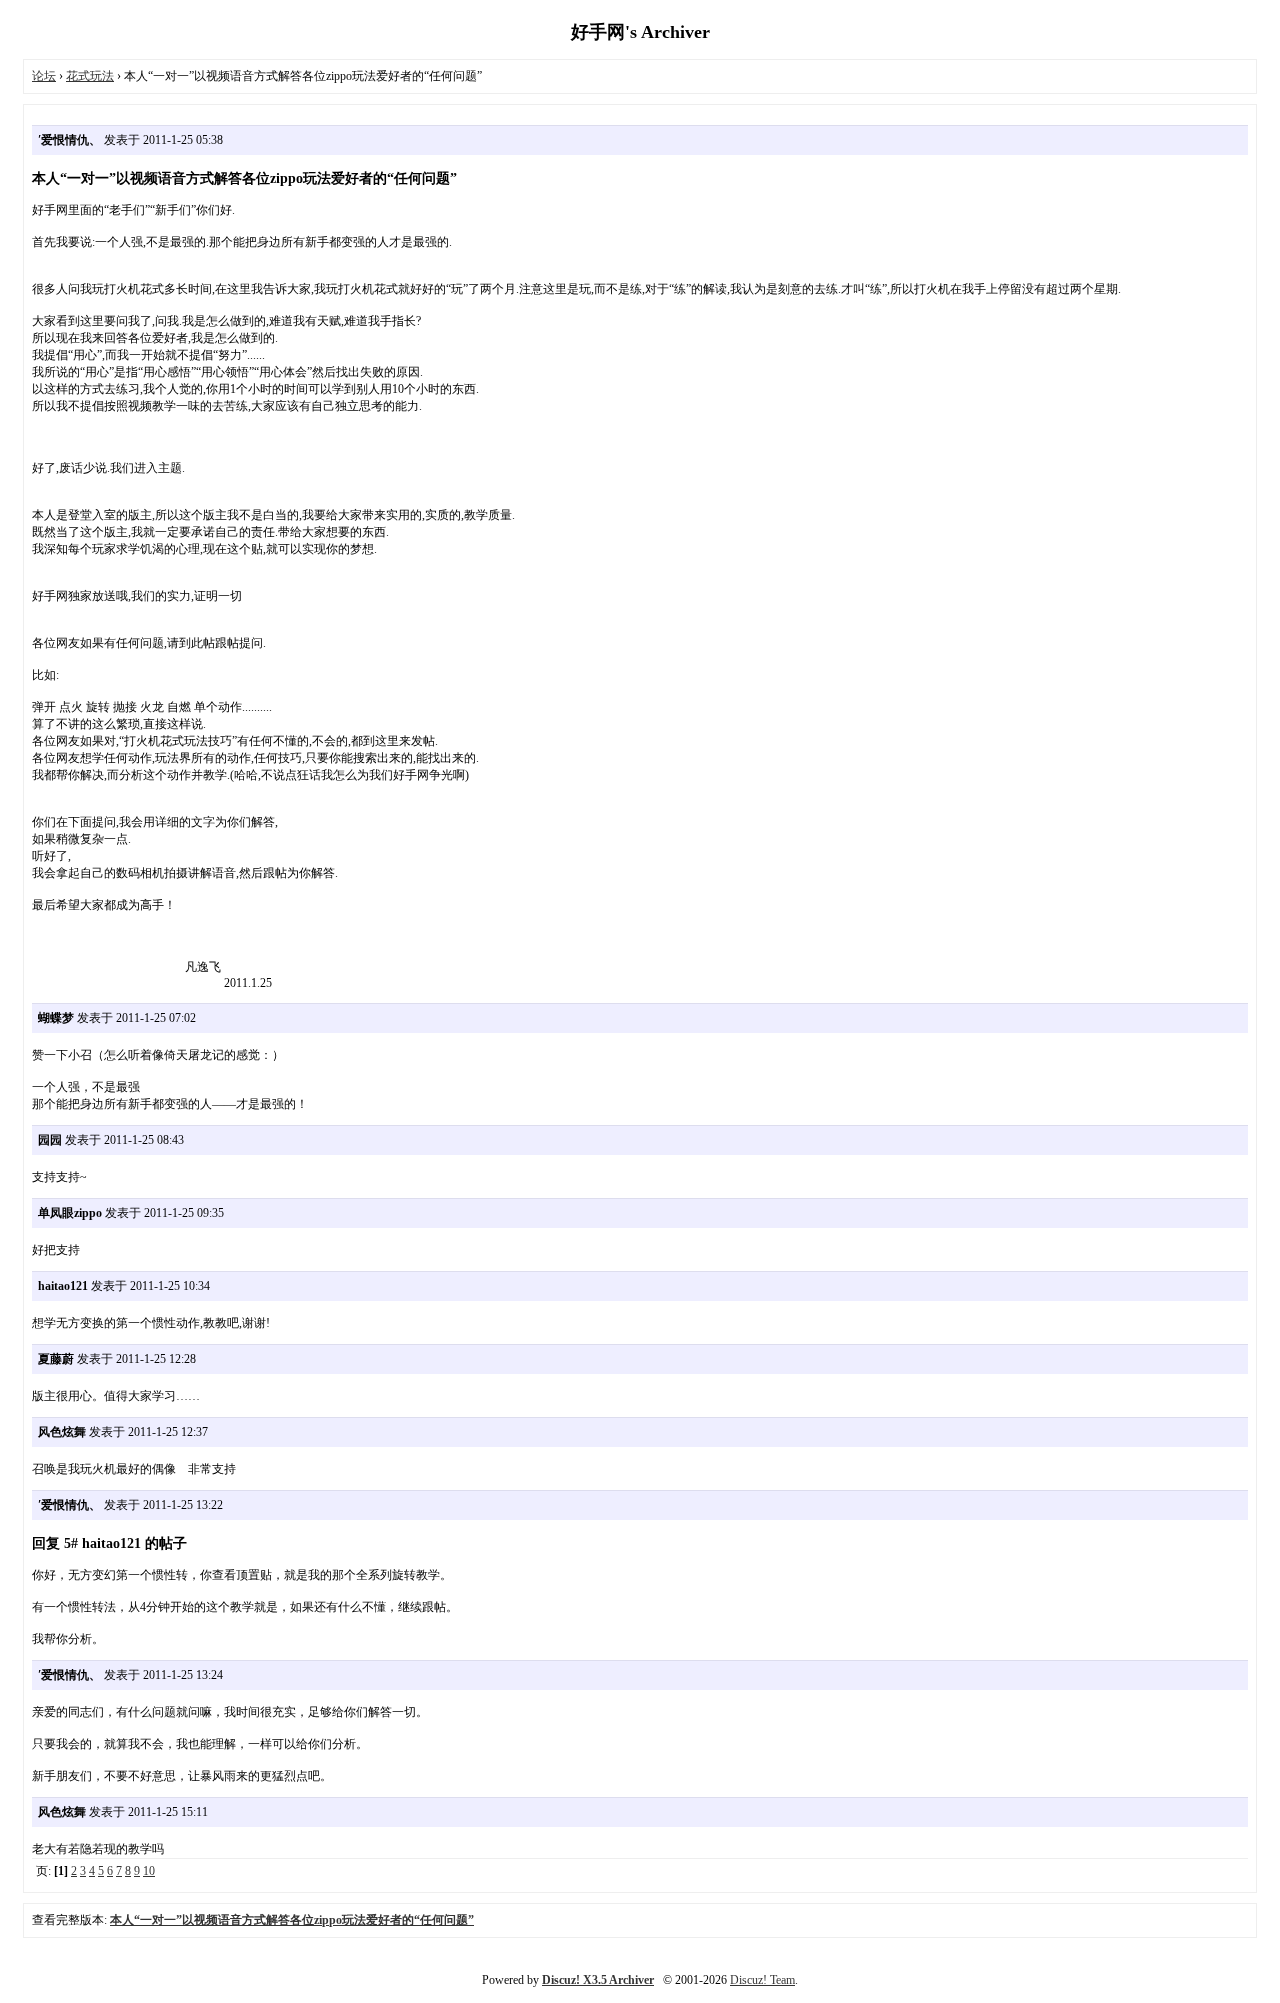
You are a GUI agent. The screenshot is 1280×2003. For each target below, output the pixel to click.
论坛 (44, 76)
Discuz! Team (762, 1980)
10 (149, 1871)
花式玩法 (90, 76)
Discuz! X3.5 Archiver (598, 1980)
